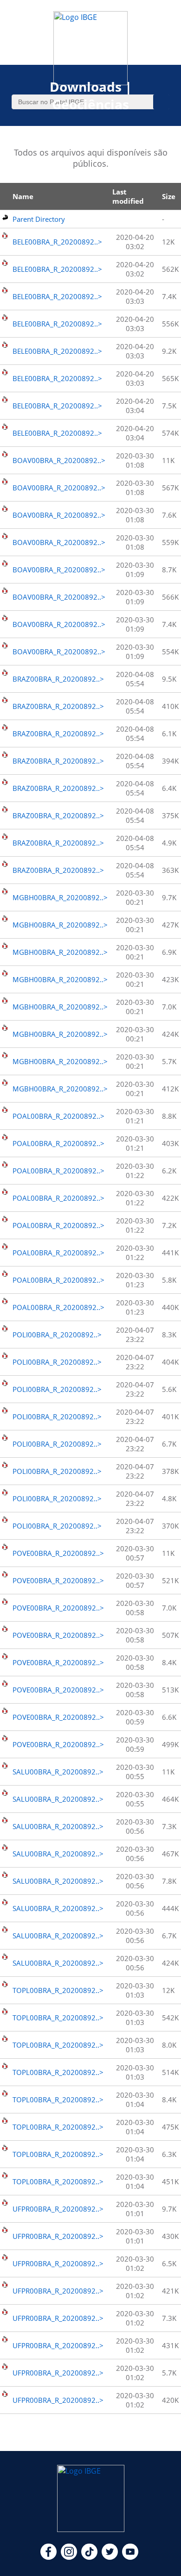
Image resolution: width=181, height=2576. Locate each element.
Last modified (128, 196)
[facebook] (48, 2557)
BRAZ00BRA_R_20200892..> (58, 679)
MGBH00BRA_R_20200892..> (60, 897)
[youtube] (130, 2557)
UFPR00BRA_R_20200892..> (58, 2209)
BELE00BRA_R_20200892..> (57, 242)
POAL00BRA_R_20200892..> (58, 1116)
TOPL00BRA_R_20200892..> (58, 1990)
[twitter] (110, 2557)
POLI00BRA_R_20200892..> (57, 1335)
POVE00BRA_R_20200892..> (58, 1553)
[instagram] (69, 2557)
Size (169, 196)
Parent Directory (39, 219)
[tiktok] (89, 2557)
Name (23, 196)
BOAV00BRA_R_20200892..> (59, 460)
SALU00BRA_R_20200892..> (58, 1772)
